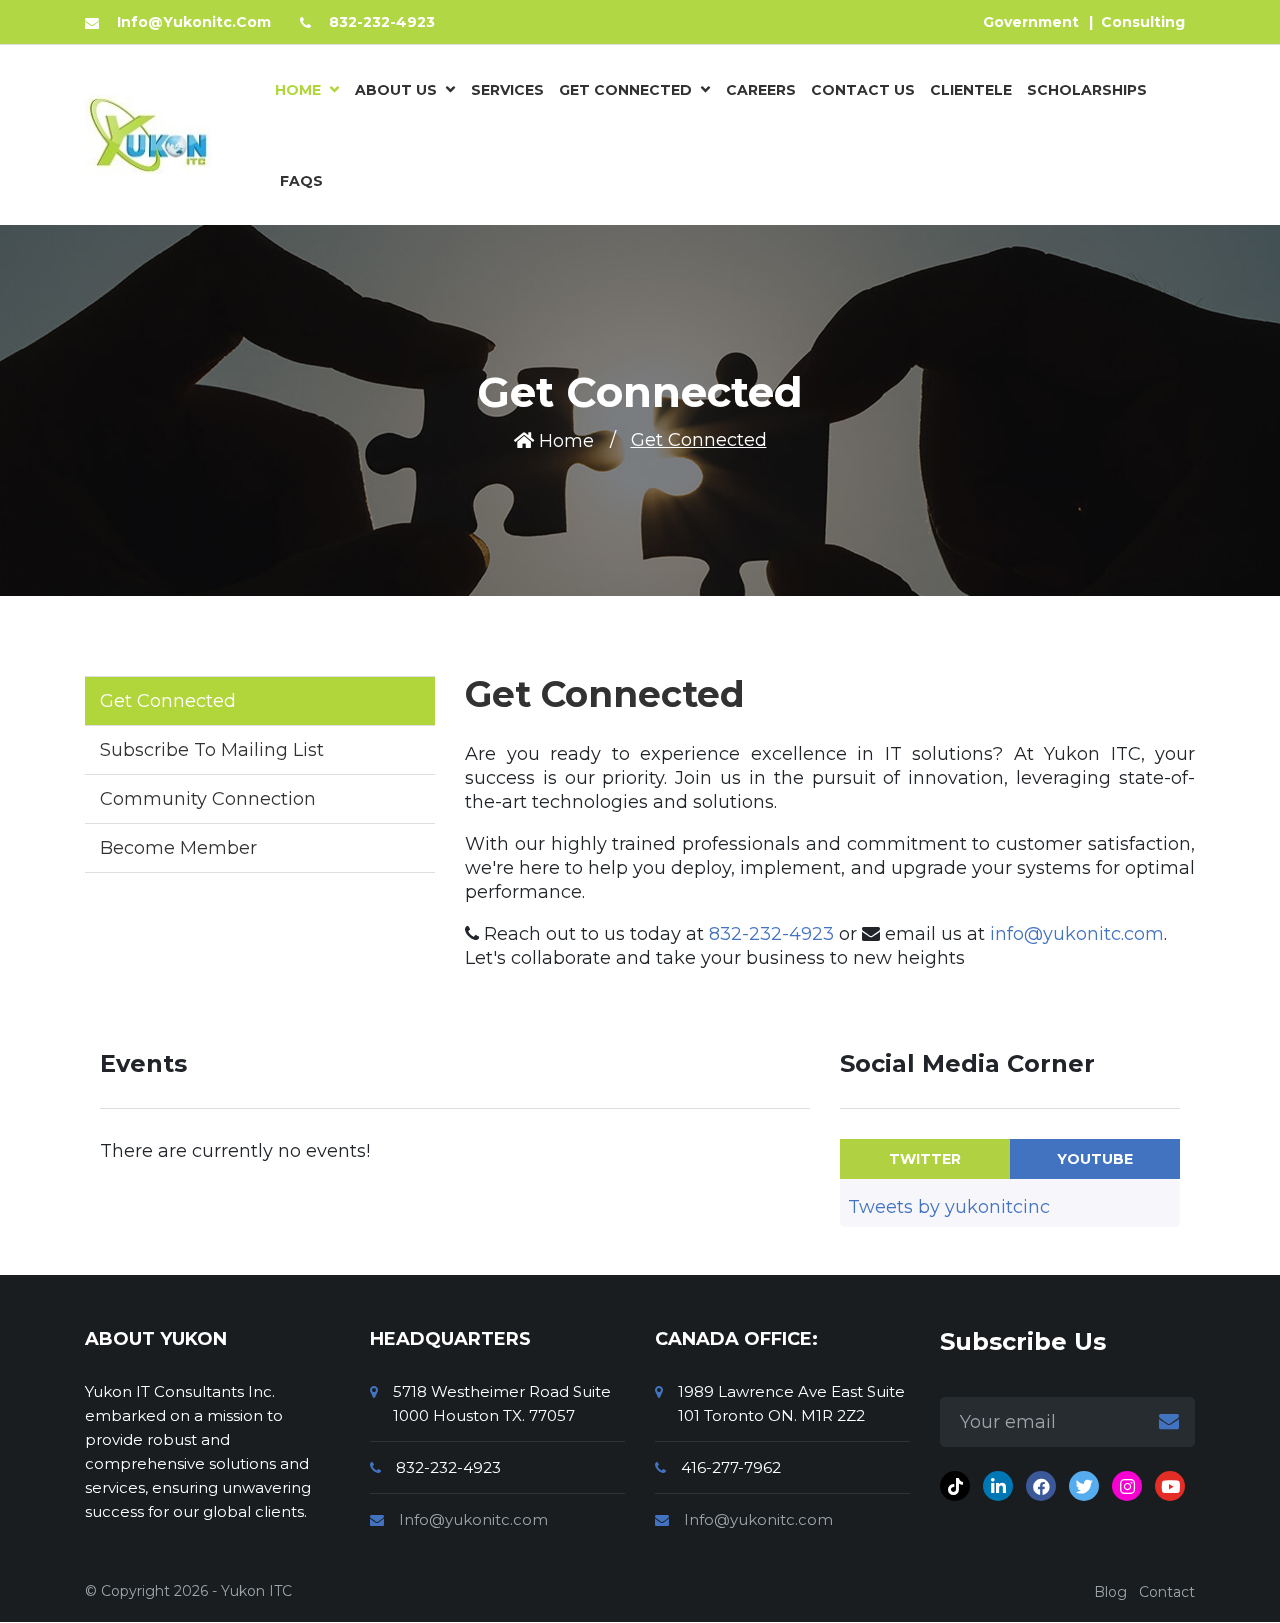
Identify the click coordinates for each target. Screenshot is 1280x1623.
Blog (1110, 1592)
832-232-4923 (771, 934)
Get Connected (625, 90)
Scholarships (1087, 90)
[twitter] (1084, 1486)
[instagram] (1127, 1486)
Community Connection (208, 799)
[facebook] (1041, 1486)
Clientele (971, 90)
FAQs (301, 181)
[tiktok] (955, 1486)
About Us (396, 90)
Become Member (178, 848)
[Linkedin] (998, 1486)
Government (1031, 22)
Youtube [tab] (1095, 1159)
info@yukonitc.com (1077, 934)
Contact (1167, 1592)
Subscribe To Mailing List (212, 750)
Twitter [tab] (925, 1159)
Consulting (1143, 22)
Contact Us (863, 90)
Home (298, 90)
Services (507, 90)
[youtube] (1170, 1486)
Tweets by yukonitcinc (949, 1207)
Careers (761, 90)
